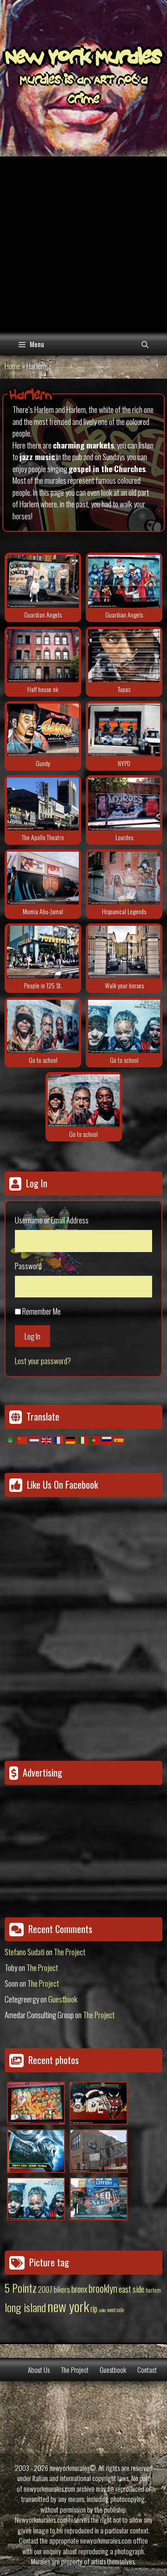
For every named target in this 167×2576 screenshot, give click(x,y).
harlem (153, 2290)
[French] (59, 1439)
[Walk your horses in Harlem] (124, 952)
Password (28, 1266)
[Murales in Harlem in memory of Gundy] (43, 730)
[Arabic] (11, 1439)
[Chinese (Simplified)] (23, 1439)
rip (94, 2308)
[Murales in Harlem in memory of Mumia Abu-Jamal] (43, 878)
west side (116, 2310)
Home (13, 366)
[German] (71, 1439)
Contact (147, 2370)
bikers (62, 2289)
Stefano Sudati (25, 1952)
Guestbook (63, 1999)
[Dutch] (35, 1439)
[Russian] (107, 1439)
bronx (79, 2289)
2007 (45, 2289)
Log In (32, 1336)
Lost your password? (43, 1361)
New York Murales (83, 59)
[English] (47, 1439)
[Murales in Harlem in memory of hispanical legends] (124, 878)
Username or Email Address (52, 1220)
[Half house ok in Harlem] (43, 655)
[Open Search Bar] (145, 344)
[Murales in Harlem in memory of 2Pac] (124, 655)
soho (102, 2310)
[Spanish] (119, 1439)
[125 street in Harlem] (43, 952)
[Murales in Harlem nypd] (124, 730)
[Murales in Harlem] (43, 1026)
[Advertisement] (83, 244)
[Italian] (83, 1439)
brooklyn (103, 2288)
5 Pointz (21, 2288)
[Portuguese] (95, 1439)
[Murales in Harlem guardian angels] (43, 581)
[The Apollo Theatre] (43, 804)
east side (132, 2289)
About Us (39, 2370)
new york (68, 2306)
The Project (70, 1952)
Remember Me (42, 1311)
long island (25, 2307)
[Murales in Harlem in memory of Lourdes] (124, 804)
